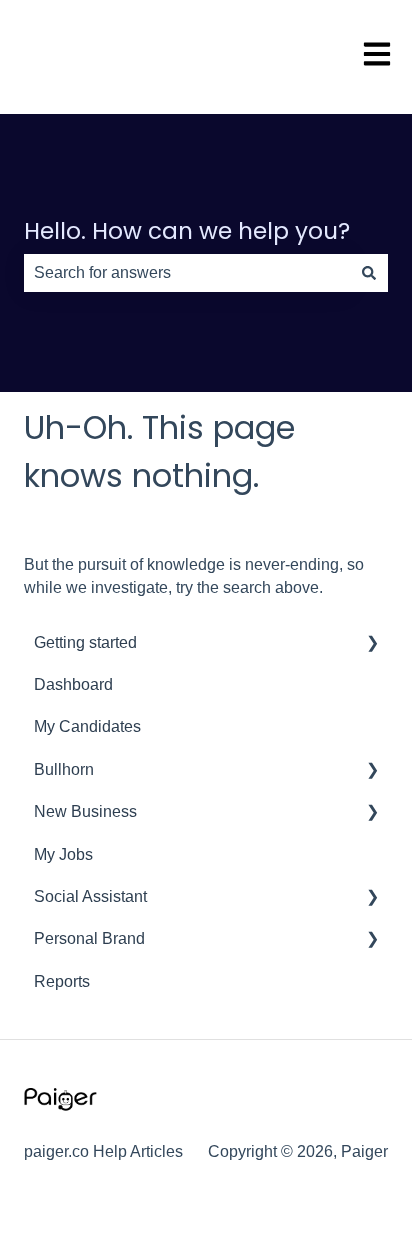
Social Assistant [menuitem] (90, 896)
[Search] (369, 273)
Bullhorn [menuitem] (64, 769)
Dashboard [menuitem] (73, 684)
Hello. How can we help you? (187, 231)
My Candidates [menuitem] (87, 726)
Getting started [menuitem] (85, 642)
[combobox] (187, 273)
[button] (372, 644)
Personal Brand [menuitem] (89, 938)
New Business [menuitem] (85, 811)
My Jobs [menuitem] (63, 854)
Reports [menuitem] (62, 981)
